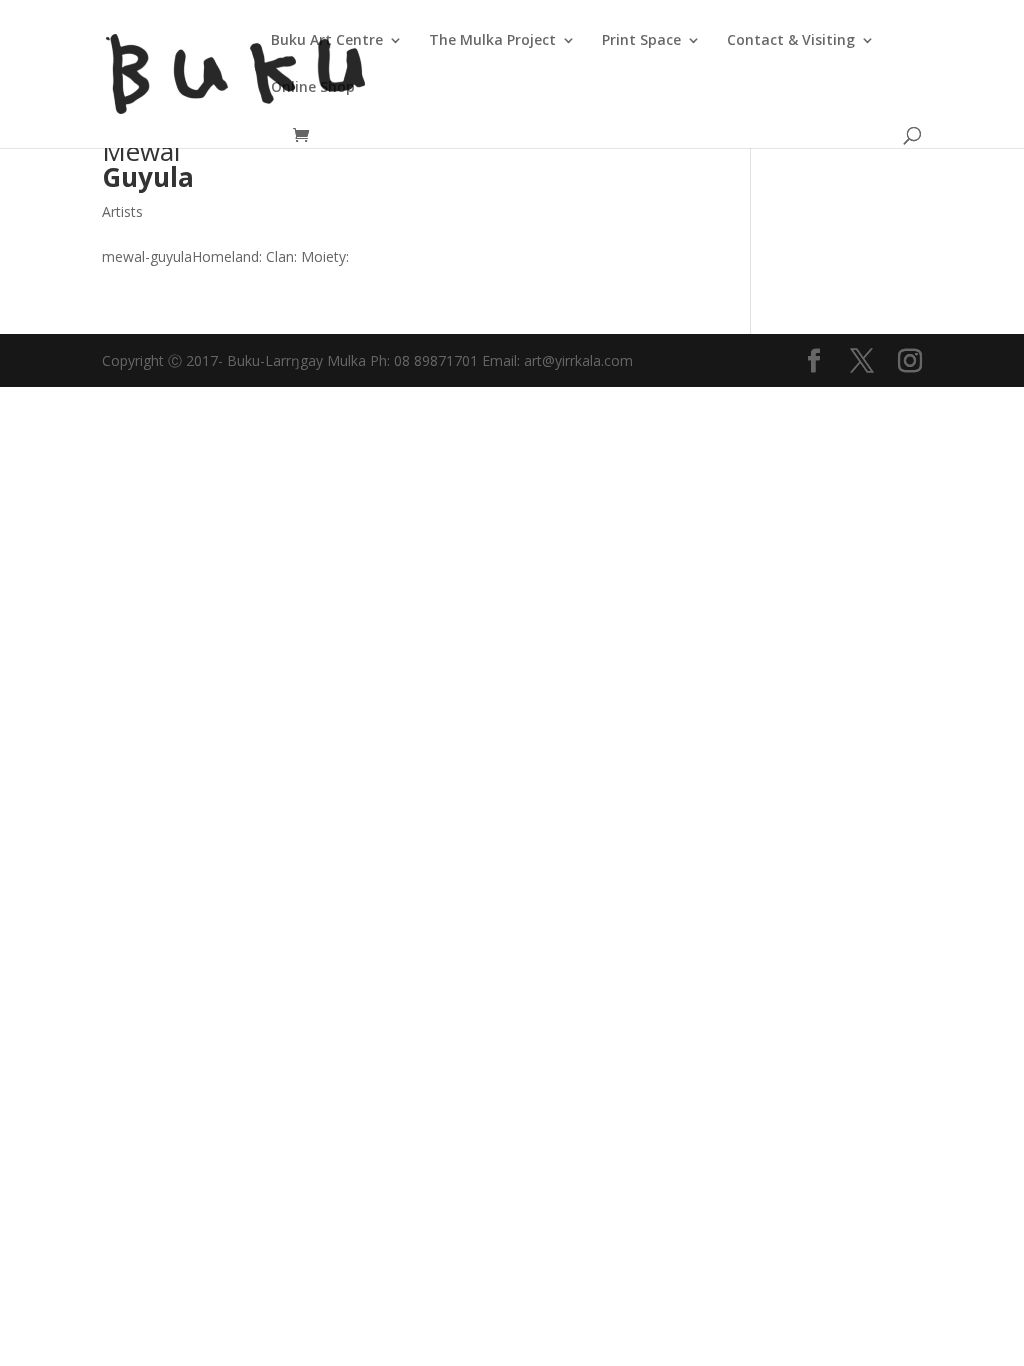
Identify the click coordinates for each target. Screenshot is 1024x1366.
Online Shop (313, 88)
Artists (122, 211)
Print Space (641, 41)
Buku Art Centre (327, 41)
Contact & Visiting (791, 41)
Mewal (148, 164)
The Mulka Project (492, 41)
